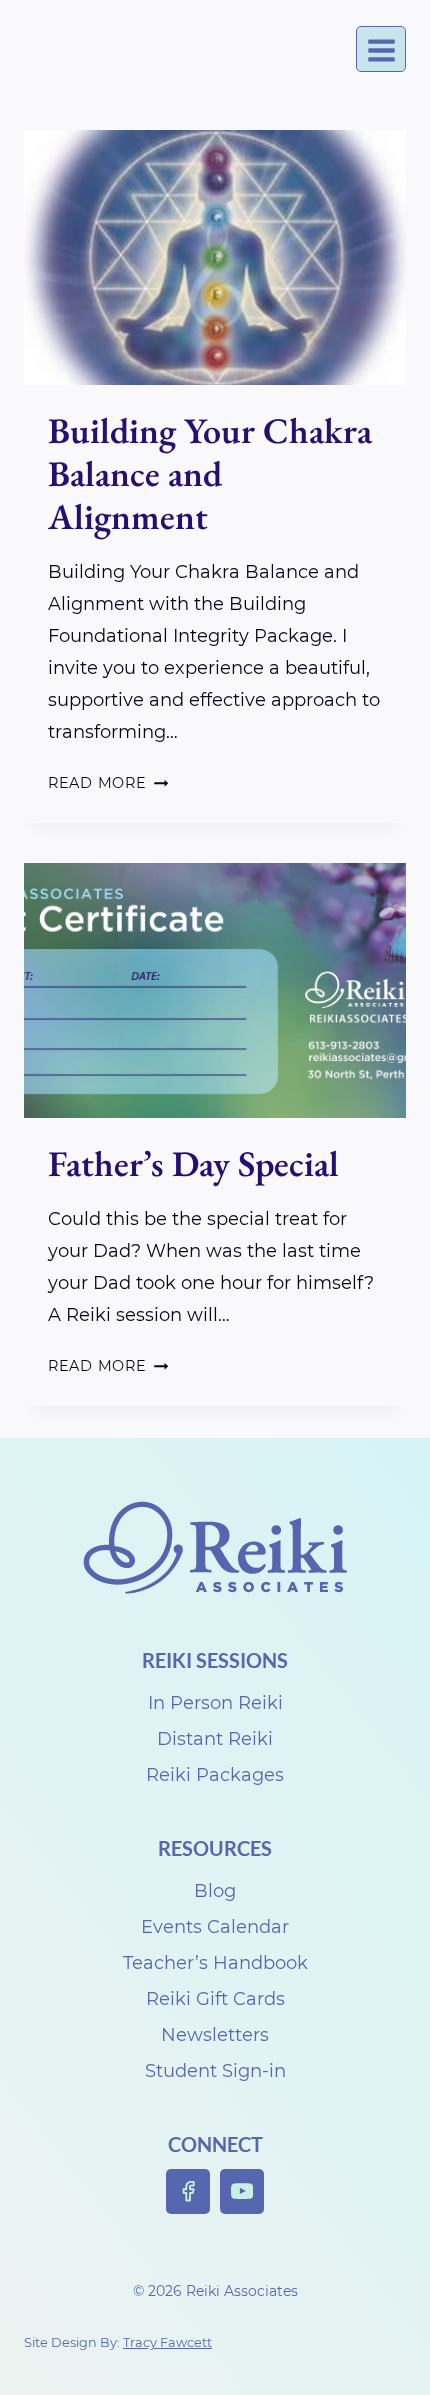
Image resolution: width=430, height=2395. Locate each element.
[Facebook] (188, 2191)
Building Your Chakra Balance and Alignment (210, 473)
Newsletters (215, 2035)
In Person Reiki (215, 1703)
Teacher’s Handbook (215, 1963)
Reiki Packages (215, 1775)
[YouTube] (242, 2191)
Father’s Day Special (193, 1163)
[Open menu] (381, 49)
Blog (215, 1891)
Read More (108, 783)
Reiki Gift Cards (215, 1999)
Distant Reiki (215, 1739)
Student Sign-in (215, 2071)
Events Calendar (215, 1927)
